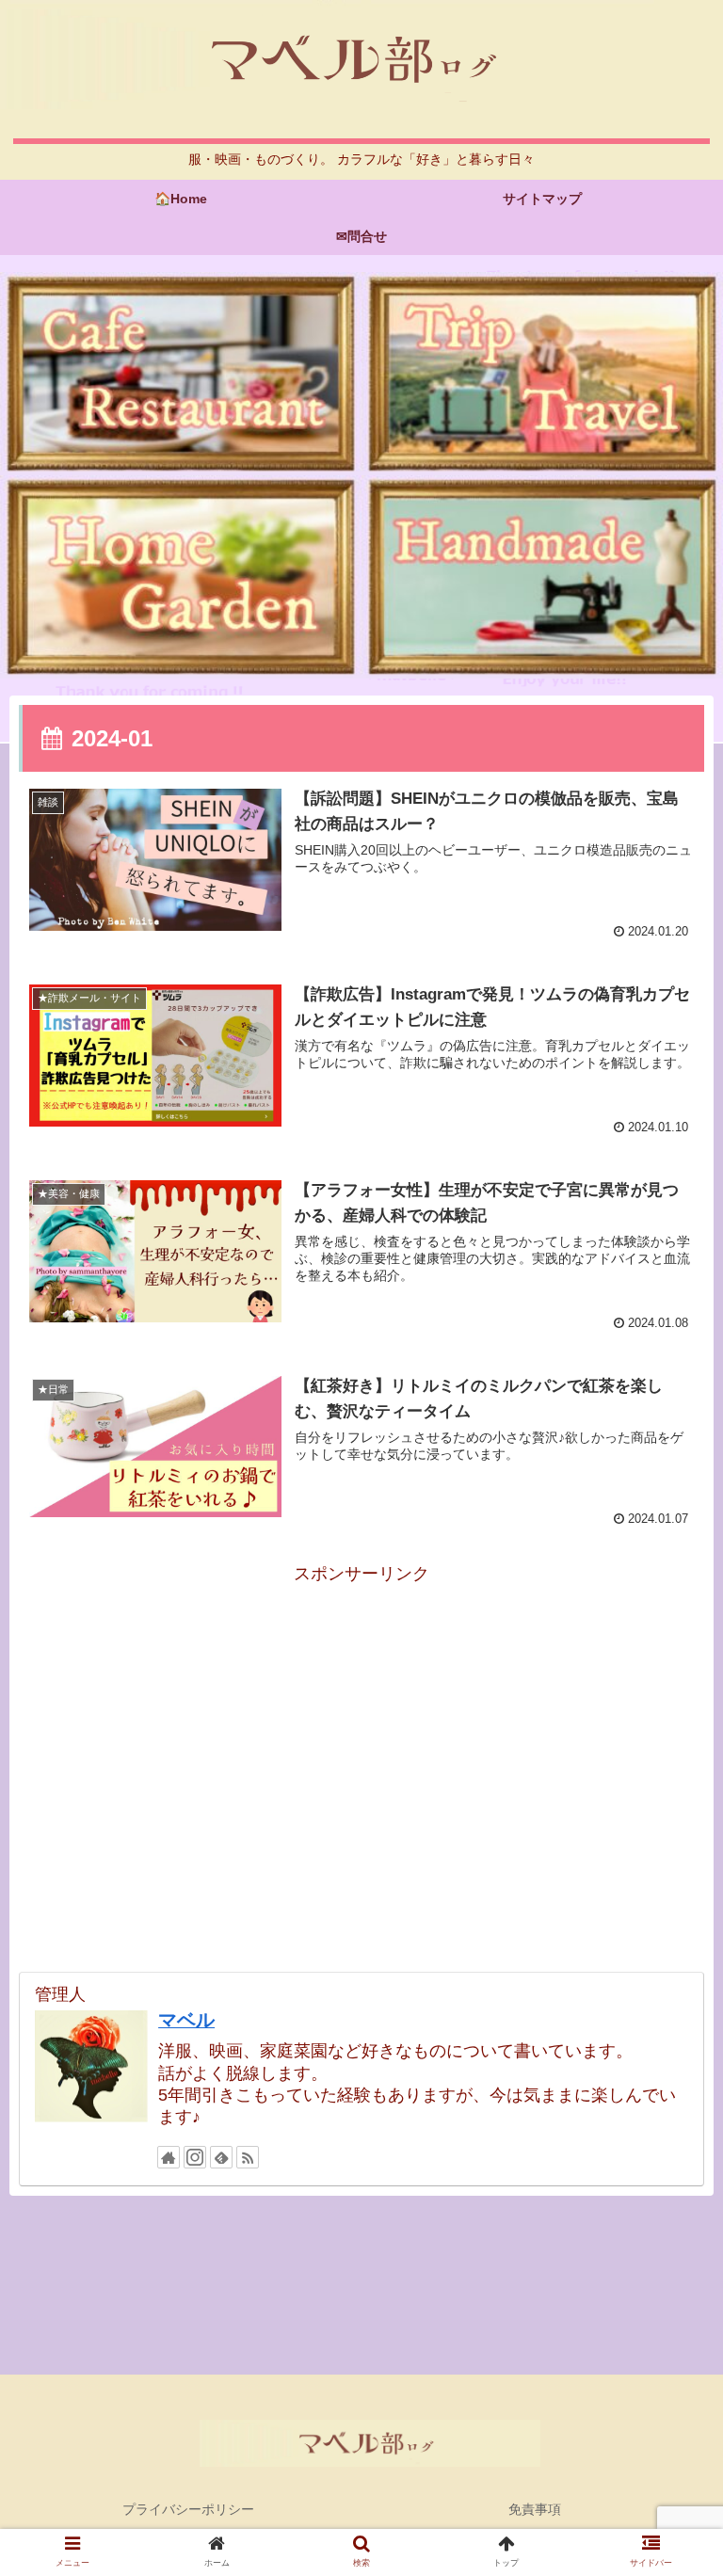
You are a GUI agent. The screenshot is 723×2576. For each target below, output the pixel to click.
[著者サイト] (169, 2157)
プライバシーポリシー (188, 2509)
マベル (186, 2020)
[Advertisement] (361, 1720)
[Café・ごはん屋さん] (181, 374)
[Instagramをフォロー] (195, 2157)
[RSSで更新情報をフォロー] (248, 2157)
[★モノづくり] (542, 577)
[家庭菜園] (181, 577)
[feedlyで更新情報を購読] (221, 2157)
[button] (668, 1906)
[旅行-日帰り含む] (542, 374)
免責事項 (535, 2509)
